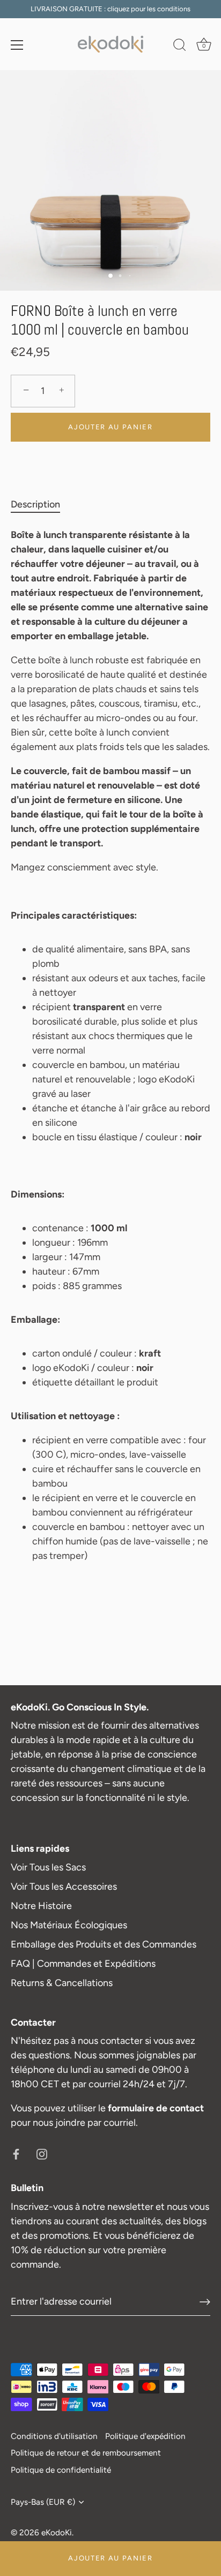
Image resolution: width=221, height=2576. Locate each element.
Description (35, 504)
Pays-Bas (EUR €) (43, 2502)
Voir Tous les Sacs (48, 1867)
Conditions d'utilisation (54, 2436)
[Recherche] (180, 47)
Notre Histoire (41, 1906)
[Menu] (17, 45)
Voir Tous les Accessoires (64, 1886)
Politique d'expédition (145, 2436)
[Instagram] (42, 2153)
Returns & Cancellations (62, 1983)
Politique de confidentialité (61, 2470)
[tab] (41, 505)
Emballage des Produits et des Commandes (104, 1944)
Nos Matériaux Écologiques (69, 1925)
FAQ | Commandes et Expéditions (83, 1964)
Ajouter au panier (110, 2558)
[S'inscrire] (205, 2302)
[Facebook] (16, 2153)
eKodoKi (57, 2532)
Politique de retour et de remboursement (86, 2453)
